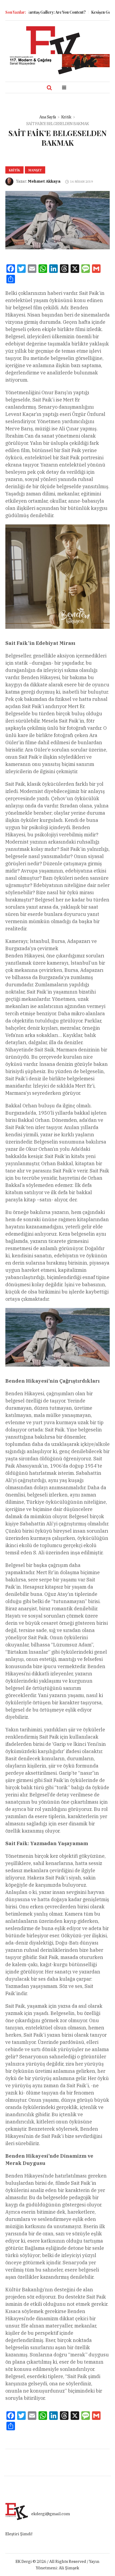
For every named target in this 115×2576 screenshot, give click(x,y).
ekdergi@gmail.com (51, 2514)
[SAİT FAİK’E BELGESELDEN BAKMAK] (57, 220)
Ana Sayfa (48, 117)
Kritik (66, 117)
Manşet (35, 170)
